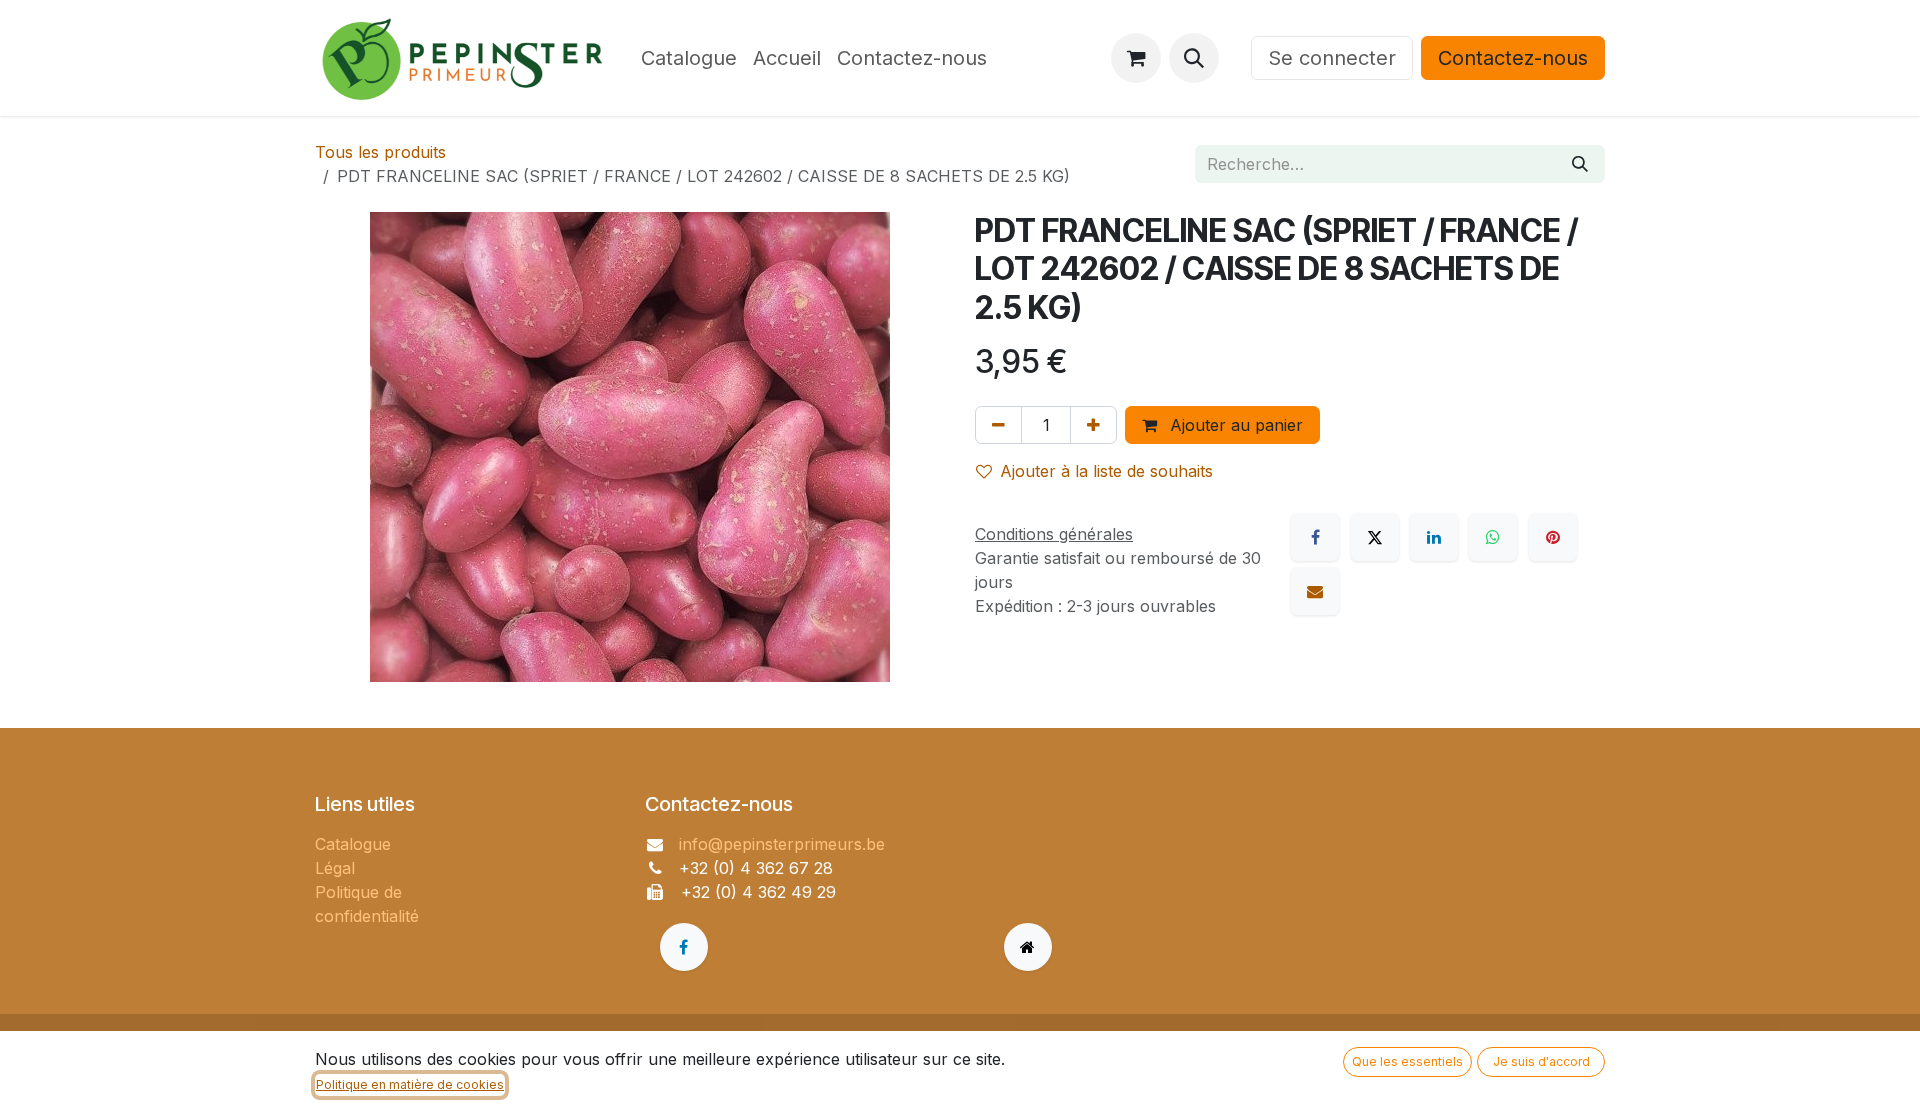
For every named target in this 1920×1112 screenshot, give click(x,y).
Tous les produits (380, 152)
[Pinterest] (1553, 537)
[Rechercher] (1580, 164)
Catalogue (353, 844)
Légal (335, 868)
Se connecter (1332, 58)
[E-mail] (1315, 591)
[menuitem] (689, 58)
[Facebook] (1315, 537)
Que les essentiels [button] (1407, 1061)
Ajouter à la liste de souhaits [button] (1106, 471)
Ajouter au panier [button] (1234, 425)
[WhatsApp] (1493, 537)
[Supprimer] (998, 425)
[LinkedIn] (1434, 537)
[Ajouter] (1093, 425)
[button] (1194, 58)
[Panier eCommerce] (1136, 58)
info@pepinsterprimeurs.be (782, 844)
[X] (1375, 537)
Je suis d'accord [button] (1541, 1061)
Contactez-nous (1513, 58)
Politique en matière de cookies (410, 1084)
